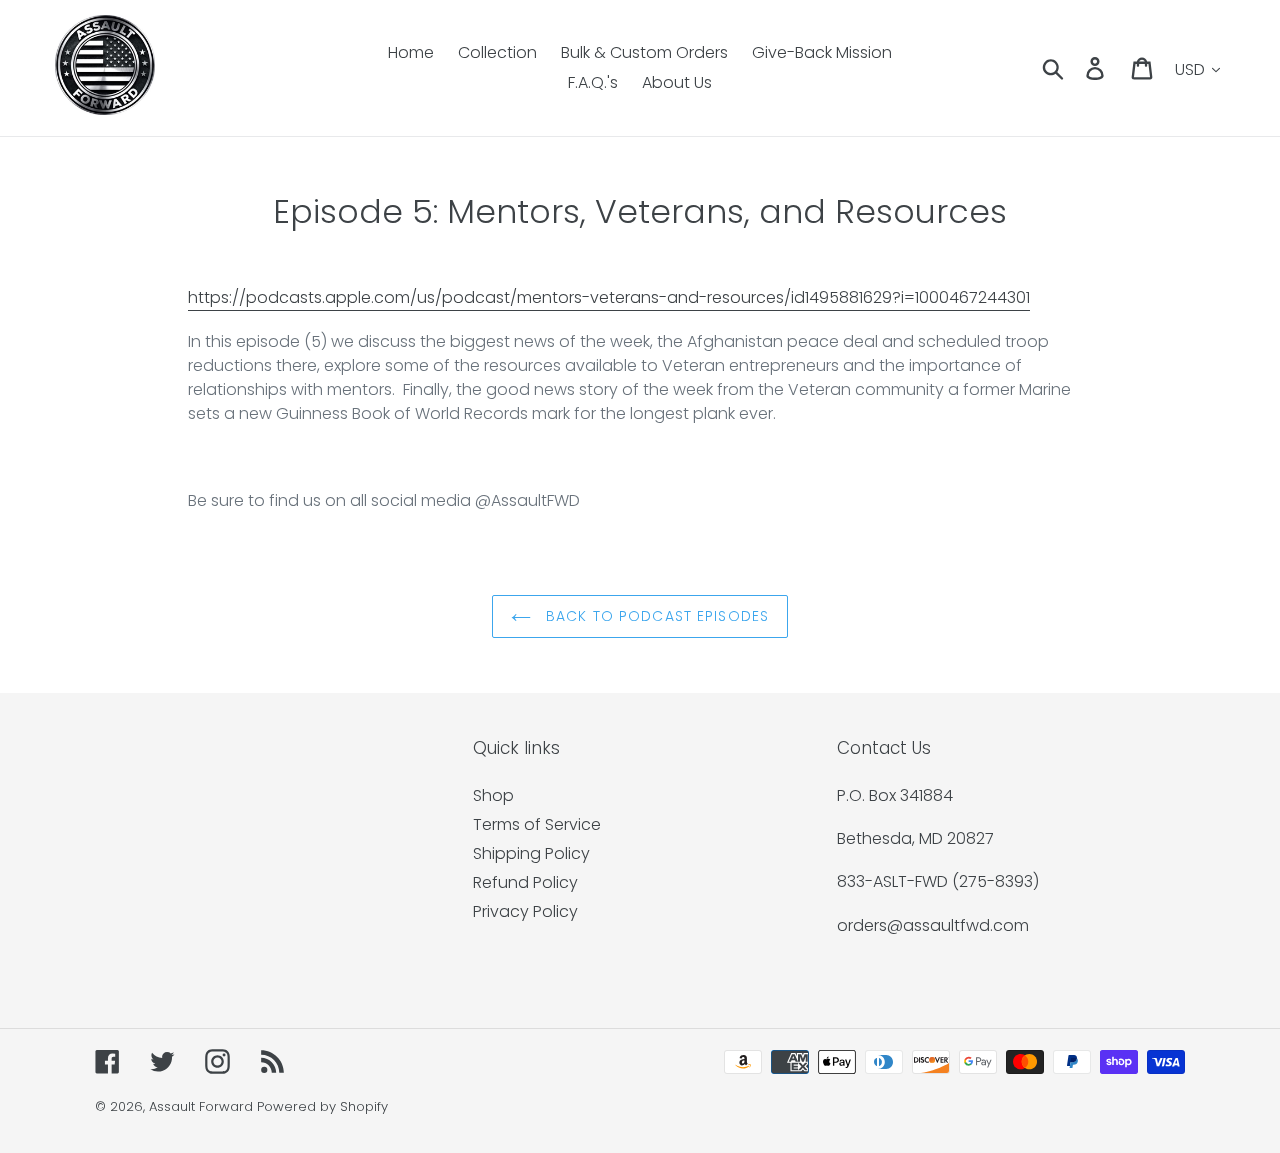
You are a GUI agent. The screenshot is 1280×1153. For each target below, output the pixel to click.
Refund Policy (525, 882)
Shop (493, 795)
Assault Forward (201, 1106)
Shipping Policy (531, 853)
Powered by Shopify (322, 1106)
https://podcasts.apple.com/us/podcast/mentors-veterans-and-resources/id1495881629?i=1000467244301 (609, 297)
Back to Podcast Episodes (655, 616)
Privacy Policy (525, 911)
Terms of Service (537, 824)
